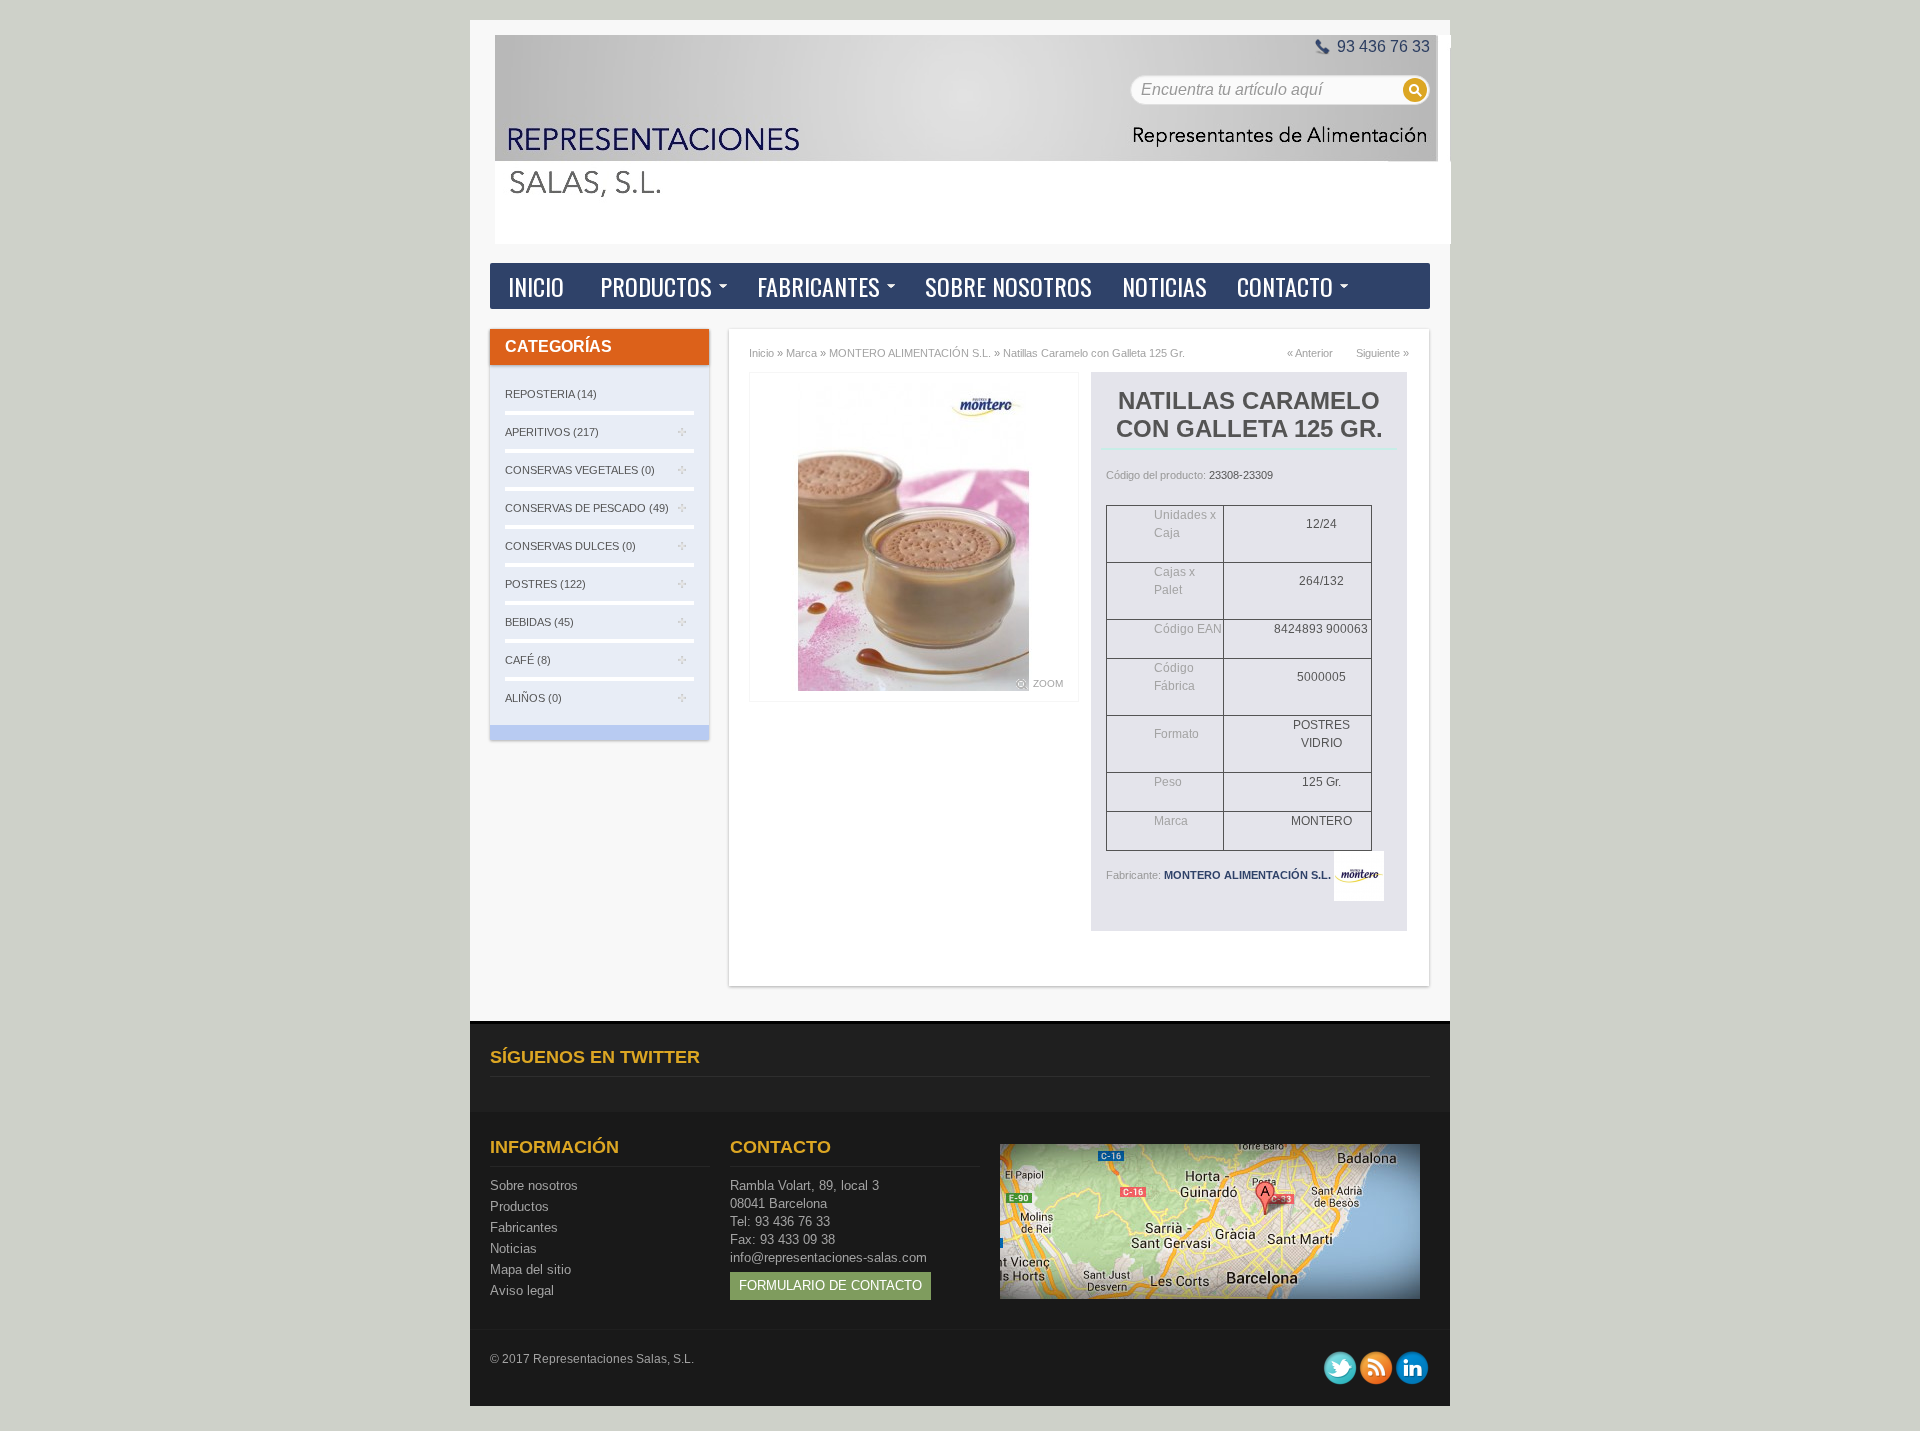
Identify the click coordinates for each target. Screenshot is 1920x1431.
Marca (801, 353)
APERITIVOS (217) (552, 432)
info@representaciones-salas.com (828, 1257)
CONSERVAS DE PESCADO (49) (587, 508)
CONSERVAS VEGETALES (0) (580, 470)
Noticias (513, 1248)
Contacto (1285, 286)
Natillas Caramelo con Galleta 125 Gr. (1094, 353)
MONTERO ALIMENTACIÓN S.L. (910, 353)
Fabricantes (524, 1227)
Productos (519, 1206)
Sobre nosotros (534, 1185)
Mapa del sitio (530, 1269)
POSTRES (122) (545, 584)
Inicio (536, 286)
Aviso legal (522, 1290)
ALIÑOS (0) (533, 698)
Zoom (1048, 683)
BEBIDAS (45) (539, 622)
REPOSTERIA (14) (551, 394)
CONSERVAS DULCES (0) (570, 546)
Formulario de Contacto (830, 1285)
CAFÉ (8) (528, 660)
